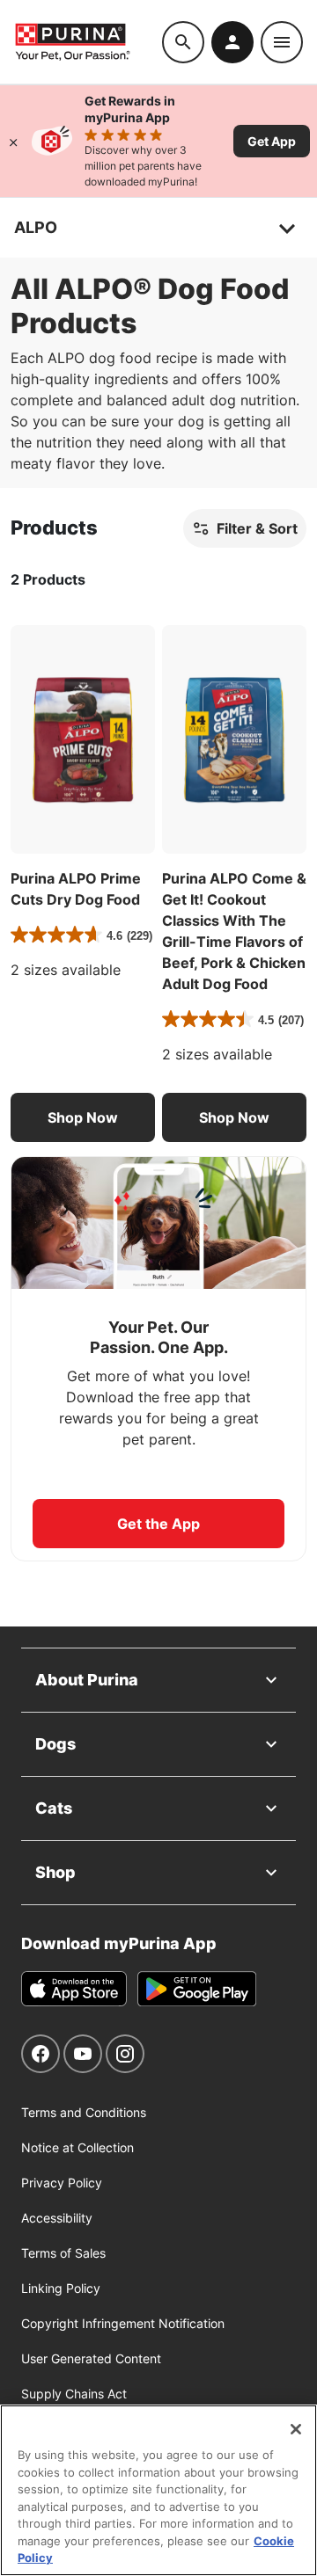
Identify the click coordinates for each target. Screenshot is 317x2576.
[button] (83, 1117)
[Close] (13, 141)
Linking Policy (61, 2288)
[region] (158, 2490)
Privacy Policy (62, 2183)
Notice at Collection (77, 2147)
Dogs (55, 1744)
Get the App (158, 1524)
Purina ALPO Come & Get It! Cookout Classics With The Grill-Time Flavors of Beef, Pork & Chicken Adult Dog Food (234, 931)
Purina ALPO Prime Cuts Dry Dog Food (76, 889)
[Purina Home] (88, 42)
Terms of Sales (63, 2253)
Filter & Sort (257, 528)
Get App (272, 141)
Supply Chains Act (74, 2394)
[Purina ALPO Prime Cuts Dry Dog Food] (83, 739)
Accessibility (57, 2218)
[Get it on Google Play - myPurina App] (197, 1989)
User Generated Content (91, 2358)
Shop (55, 1872)
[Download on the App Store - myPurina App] (74, 1989)
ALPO (36, 227)
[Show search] (183, 42)
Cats (54, 1808)
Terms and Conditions (84, 2112)
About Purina (87, 1680)
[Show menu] (282, 42)
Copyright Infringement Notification (123, 2323)
